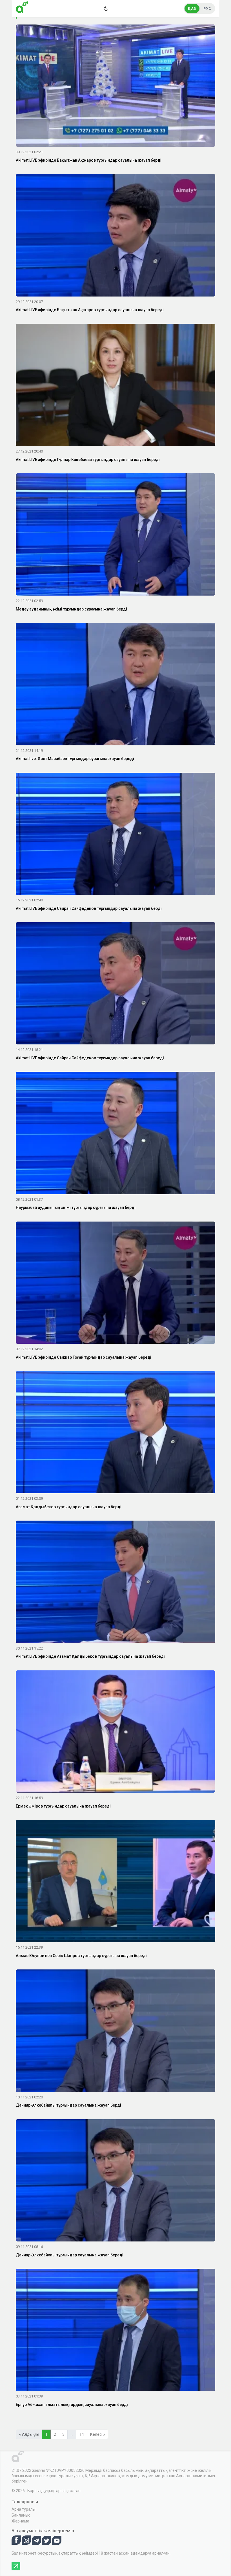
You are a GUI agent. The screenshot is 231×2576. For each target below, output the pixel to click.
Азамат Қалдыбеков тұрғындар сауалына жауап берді (69, 1507)
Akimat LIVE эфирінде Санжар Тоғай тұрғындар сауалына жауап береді (84, 1357)
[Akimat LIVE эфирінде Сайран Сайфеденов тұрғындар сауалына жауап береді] (115, 984)
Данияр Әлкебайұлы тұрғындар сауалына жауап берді (68, 2105)
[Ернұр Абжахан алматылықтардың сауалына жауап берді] (115, 2331)
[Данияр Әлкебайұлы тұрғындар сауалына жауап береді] (115, 2181)
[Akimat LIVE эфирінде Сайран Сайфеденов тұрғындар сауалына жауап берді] (115, 835)
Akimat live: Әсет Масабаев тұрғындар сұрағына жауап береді (75, 759)
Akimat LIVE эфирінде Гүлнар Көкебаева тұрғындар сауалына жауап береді (88, 460)
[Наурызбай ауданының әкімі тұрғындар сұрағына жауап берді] (115, 1134)
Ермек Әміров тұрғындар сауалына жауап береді (63, 1806)
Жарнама (20, 2521)
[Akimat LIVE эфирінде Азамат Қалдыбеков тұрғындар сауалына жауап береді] (115, 1583)
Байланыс (21, 2515)
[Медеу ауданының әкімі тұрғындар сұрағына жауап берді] (115, 536)
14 (82, 2434)
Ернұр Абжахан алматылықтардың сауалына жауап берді (72, 2405)
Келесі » (98, 2434)
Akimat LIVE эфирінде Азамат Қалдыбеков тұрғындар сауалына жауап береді (90, 1656)
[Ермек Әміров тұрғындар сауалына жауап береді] (115, 1732)
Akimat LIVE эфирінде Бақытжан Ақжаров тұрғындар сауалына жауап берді (89, 160)
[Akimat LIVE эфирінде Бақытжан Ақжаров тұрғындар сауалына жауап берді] (115, 87)
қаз (192, 9)
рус (207, 9)
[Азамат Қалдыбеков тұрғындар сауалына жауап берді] (115, 1433)
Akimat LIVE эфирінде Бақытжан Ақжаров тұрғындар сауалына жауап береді (90, 310)
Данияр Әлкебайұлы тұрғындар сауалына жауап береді (70, 2255)
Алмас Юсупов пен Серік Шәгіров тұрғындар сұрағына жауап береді (81, 1956)
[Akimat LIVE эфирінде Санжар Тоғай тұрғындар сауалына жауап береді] (115, 1283)
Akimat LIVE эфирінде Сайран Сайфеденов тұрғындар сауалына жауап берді (89, 908)
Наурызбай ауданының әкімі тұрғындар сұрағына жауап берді (76, 1207)
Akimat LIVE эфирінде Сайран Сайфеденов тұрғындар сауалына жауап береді (90, 1058)
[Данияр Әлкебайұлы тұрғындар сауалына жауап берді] (115, 2032)
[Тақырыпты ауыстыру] (106, 8)
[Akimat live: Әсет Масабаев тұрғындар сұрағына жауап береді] (115, 685)
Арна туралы (24, 2509)
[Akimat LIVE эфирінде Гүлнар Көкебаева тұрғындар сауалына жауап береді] (115, 386)
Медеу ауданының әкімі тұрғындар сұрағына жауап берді (71, 609)
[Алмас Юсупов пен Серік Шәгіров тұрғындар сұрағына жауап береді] (115, 1882)
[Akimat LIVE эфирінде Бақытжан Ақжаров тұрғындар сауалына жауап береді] (115, 236)
